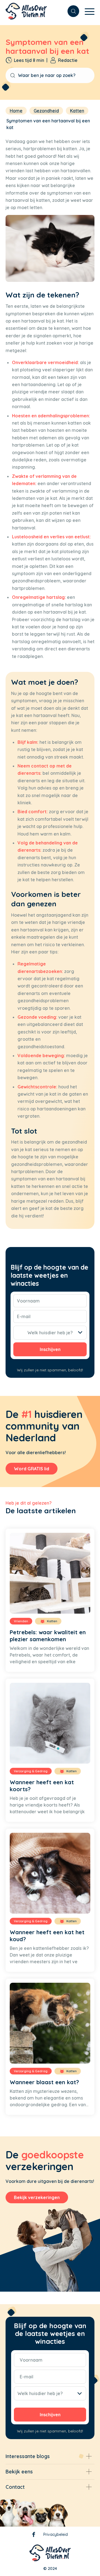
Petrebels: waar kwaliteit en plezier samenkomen (48, 1636)
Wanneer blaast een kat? (44, 2082)
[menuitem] (71, 11)
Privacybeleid (56, 2534)
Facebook (34, 2536)
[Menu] (87, 11)
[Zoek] (71, 11)
